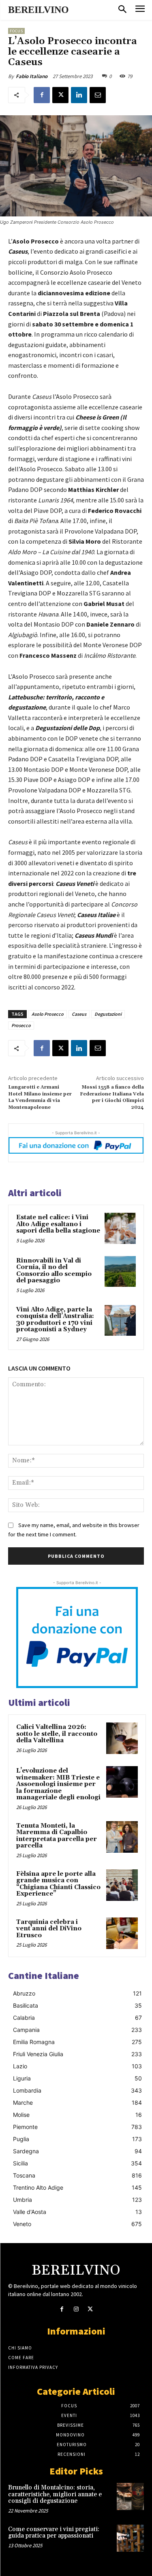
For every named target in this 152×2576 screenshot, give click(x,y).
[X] (60, 95)
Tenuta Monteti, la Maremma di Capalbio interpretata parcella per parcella (57, 1836)
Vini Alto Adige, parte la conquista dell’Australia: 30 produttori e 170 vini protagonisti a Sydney (55, 1320)
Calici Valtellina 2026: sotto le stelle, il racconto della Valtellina (57, 1734)
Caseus (79, 1014)
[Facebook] (42, 95)
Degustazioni (108, 1014)
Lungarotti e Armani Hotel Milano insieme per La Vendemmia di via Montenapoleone (40, 1097)
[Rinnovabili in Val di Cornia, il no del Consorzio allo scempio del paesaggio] (120, 1272)
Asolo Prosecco (48, 1014)
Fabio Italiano (32, 76)
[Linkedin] (79, 95)
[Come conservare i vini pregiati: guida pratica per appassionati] (130, 2538)
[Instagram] (76, 2309)
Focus (16, 31)
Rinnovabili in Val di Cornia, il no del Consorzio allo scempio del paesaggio (54, 1271)
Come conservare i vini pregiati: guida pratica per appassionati (54, 2533)
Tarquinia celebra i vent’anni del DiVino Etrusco (49, 1929)
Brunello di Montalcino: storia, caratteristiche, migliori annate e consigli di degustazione (55, 2494)
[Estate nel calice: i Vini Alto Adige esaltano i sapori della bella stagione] (120, 1228)
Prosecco (21, 1025)
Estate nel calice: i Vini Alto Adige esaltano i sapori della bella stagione (58, 1224)
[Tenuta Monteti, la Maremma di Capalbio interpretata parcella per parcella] (122, 1837)
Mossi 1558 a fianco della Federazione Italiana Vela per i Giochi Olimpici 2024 (112, 1097)
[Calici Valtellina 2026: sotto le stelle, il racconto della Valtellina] (122, 1738)
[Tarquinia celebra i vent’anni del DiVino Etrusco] (122, 1933)
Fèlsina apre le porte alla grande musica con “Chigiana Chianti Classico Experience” (58, 1884)
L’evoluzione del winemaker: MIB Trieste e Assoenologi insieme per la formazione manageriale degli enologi (58, 1784)
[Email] (98, 95)
